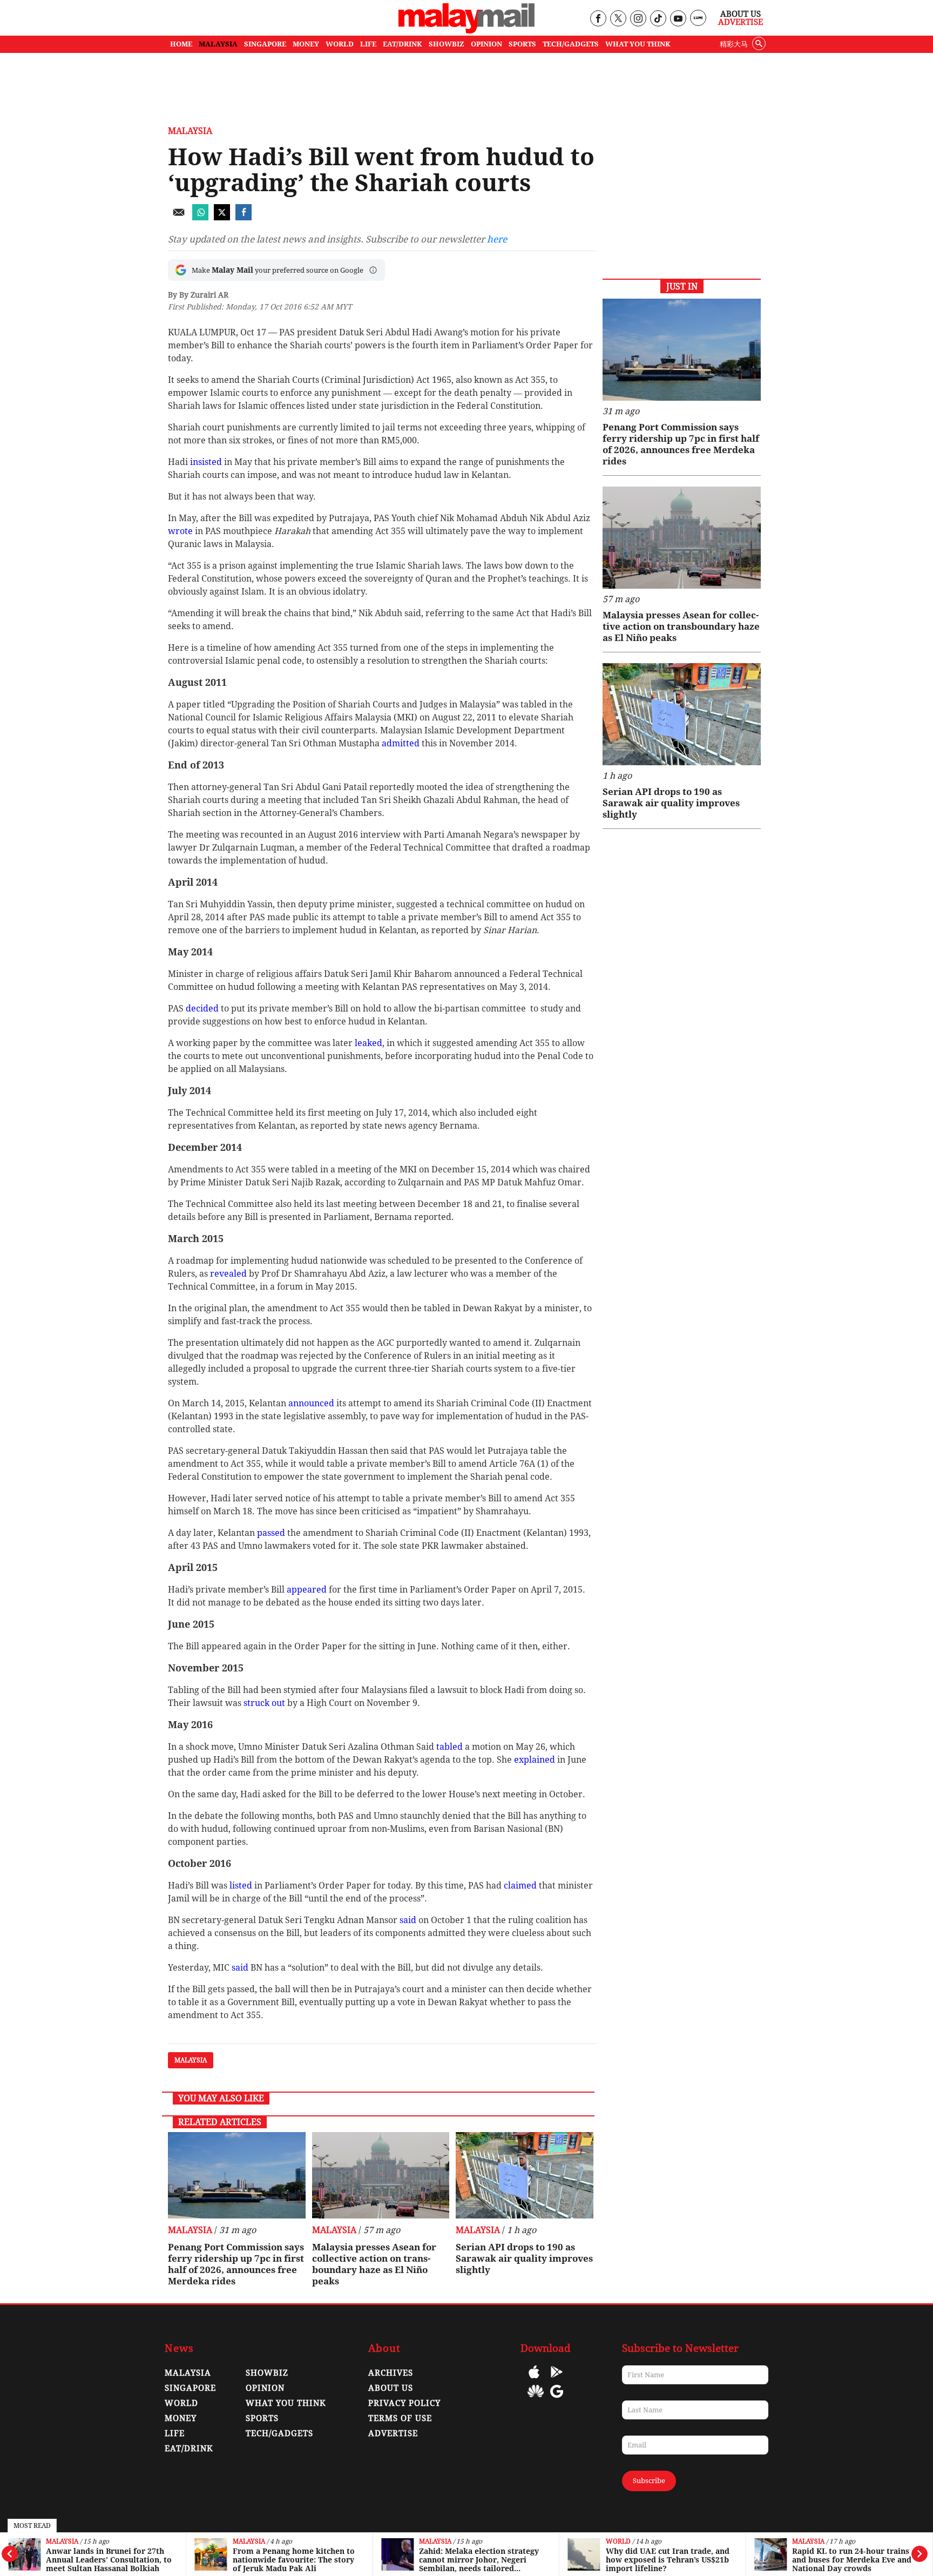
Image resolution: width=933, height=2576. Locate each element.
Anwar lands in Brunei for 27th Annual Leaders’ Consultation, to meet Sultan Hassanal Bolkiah (109, 2560)
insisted (207, 462)
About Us (741, 14)
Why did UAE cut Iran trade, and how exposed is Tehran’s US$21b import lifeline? (668, 2560)
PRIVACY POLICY (404, 2403)
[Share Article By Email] (179, 217)
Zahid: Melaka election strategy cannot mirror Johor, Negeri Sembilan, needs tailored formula (479, 2560)
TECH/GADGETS (571, 44)
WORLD (340, 44)
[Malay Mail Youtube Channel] (678, 19)
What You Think (638, 44)
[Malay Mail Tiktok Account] (658, 19)
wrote (181, 531)
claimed (521, 1886)
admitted (402, 743)
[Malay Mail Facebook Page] (598, 19)
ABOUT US (391, 2388)
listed (242, 1886)
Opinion (265, 2388)
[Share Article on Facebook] (244, 217)
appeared (308, 1590)
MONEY (306, 44)
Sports (262, 2418)
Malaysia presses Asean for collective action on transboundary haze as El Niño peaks (374, 2264)
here (497, 239)
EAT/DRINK (403, 44)
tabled (451, 1747)
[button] (373, 270)
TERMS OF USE (400, 2418)
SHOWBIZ (447, 44)
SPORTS (522, 44)
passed (272, 1533)
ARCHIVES (391, 2373)
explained (536, 1760)
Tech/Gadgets (279, 2433)
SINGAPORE (265, 44)
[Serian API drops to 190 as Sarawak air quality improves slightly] (525, 2175)
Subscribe (649, 2481)
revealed (229, 1274)
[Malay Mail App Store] (534, 2380)
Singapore (190, 2388)
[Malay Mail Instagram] (638, 19)
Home (181, 44)
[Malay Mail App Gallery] (536, 2399)
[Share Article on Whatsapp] (200, 217)
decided (203, 1009)
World (618, 2542)
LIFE (368, 44)
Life (175, 2433)
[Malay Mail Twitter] (618, 19)
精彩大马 (734, 44)
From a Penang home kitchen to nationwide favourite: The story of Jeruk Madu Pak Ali (294, 2560)
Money (181, 2418)
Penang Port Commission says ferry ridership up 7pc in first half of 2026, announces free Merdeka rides (236, 2264)
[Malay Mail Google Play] (557, 2380)
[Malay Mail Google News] (557, 2399)
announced (312, 1403)
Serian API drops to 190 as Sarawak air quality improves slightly (524, 2258)
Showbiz (267, 2373)
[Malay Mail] (466, 31)
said (409, 1920)
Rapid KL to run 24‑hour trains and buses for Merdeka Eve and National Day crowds (852, 2560)
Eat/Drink (189, 2449)
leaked (369, 1043)
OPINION (486, 44)
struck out (265, 1703)
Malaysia (62, 2542)
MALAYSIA (218, 44)
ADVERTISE (393, 2433)
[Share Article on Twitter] (222, 217)
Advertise (741, 22)
